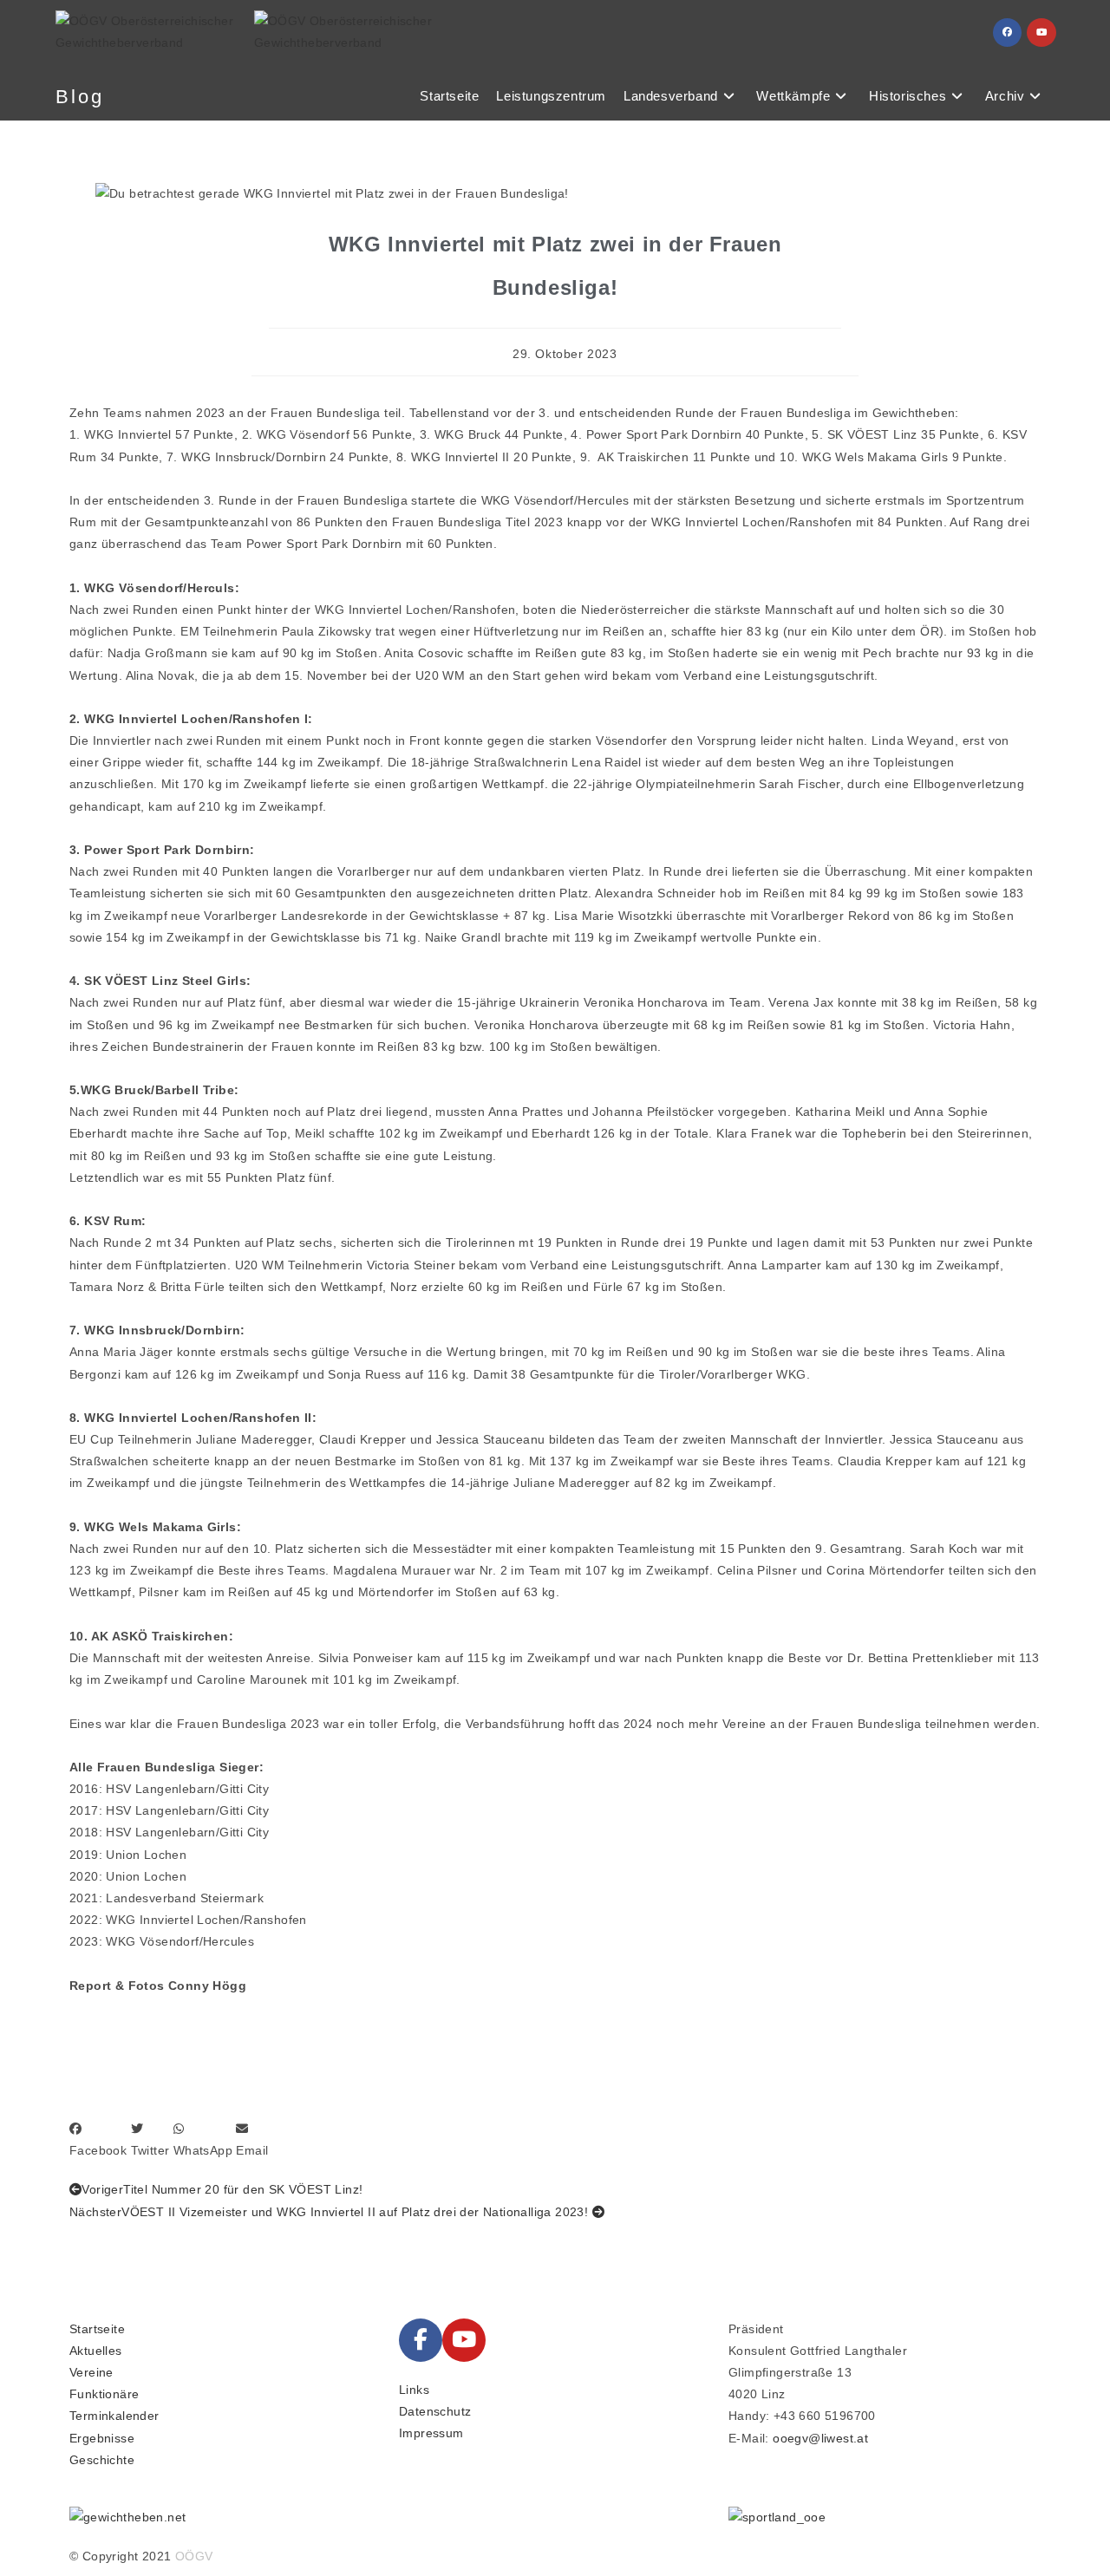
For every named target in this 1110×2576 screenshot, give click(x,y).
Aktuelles (96, 2351)
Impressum (431, 2433)
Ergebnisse (102, 2438)
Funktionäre (104, 2394)
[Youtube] (464, 2340)
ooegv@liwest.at (820, 2438)
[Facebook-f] (421, 2340)
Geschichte (102, 2460)
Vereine (91, 2372)
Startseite (97, 2329)
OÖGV (194, 2556)
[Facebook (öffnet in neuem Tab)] (1007, 33)
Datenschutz (435, 2411)
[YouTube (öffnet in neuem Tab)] (1041, 33)
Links (414, 2390)
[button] (98, 2140)
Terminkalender (114, 2416)
